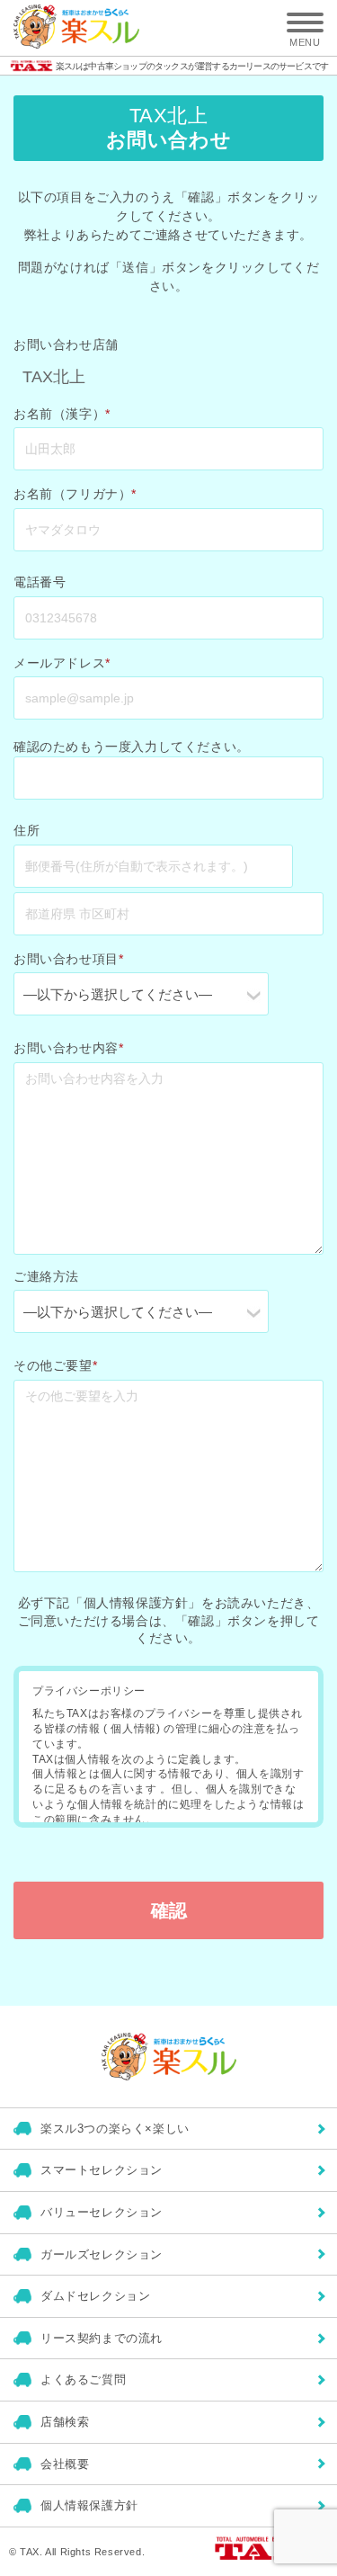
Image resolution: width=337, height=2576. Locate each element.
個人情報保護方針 (89, 2505)
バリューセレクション (102, 2212)
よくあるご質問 (83, 2379)
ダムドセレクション (95, 2296)
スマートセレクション (102, 2170)
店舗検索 (65, 2422)
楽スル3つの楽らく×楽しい (115, 2129)
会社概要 (65, 2464)
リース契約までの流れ (102, 2338)
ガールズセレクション (102, 2254)
